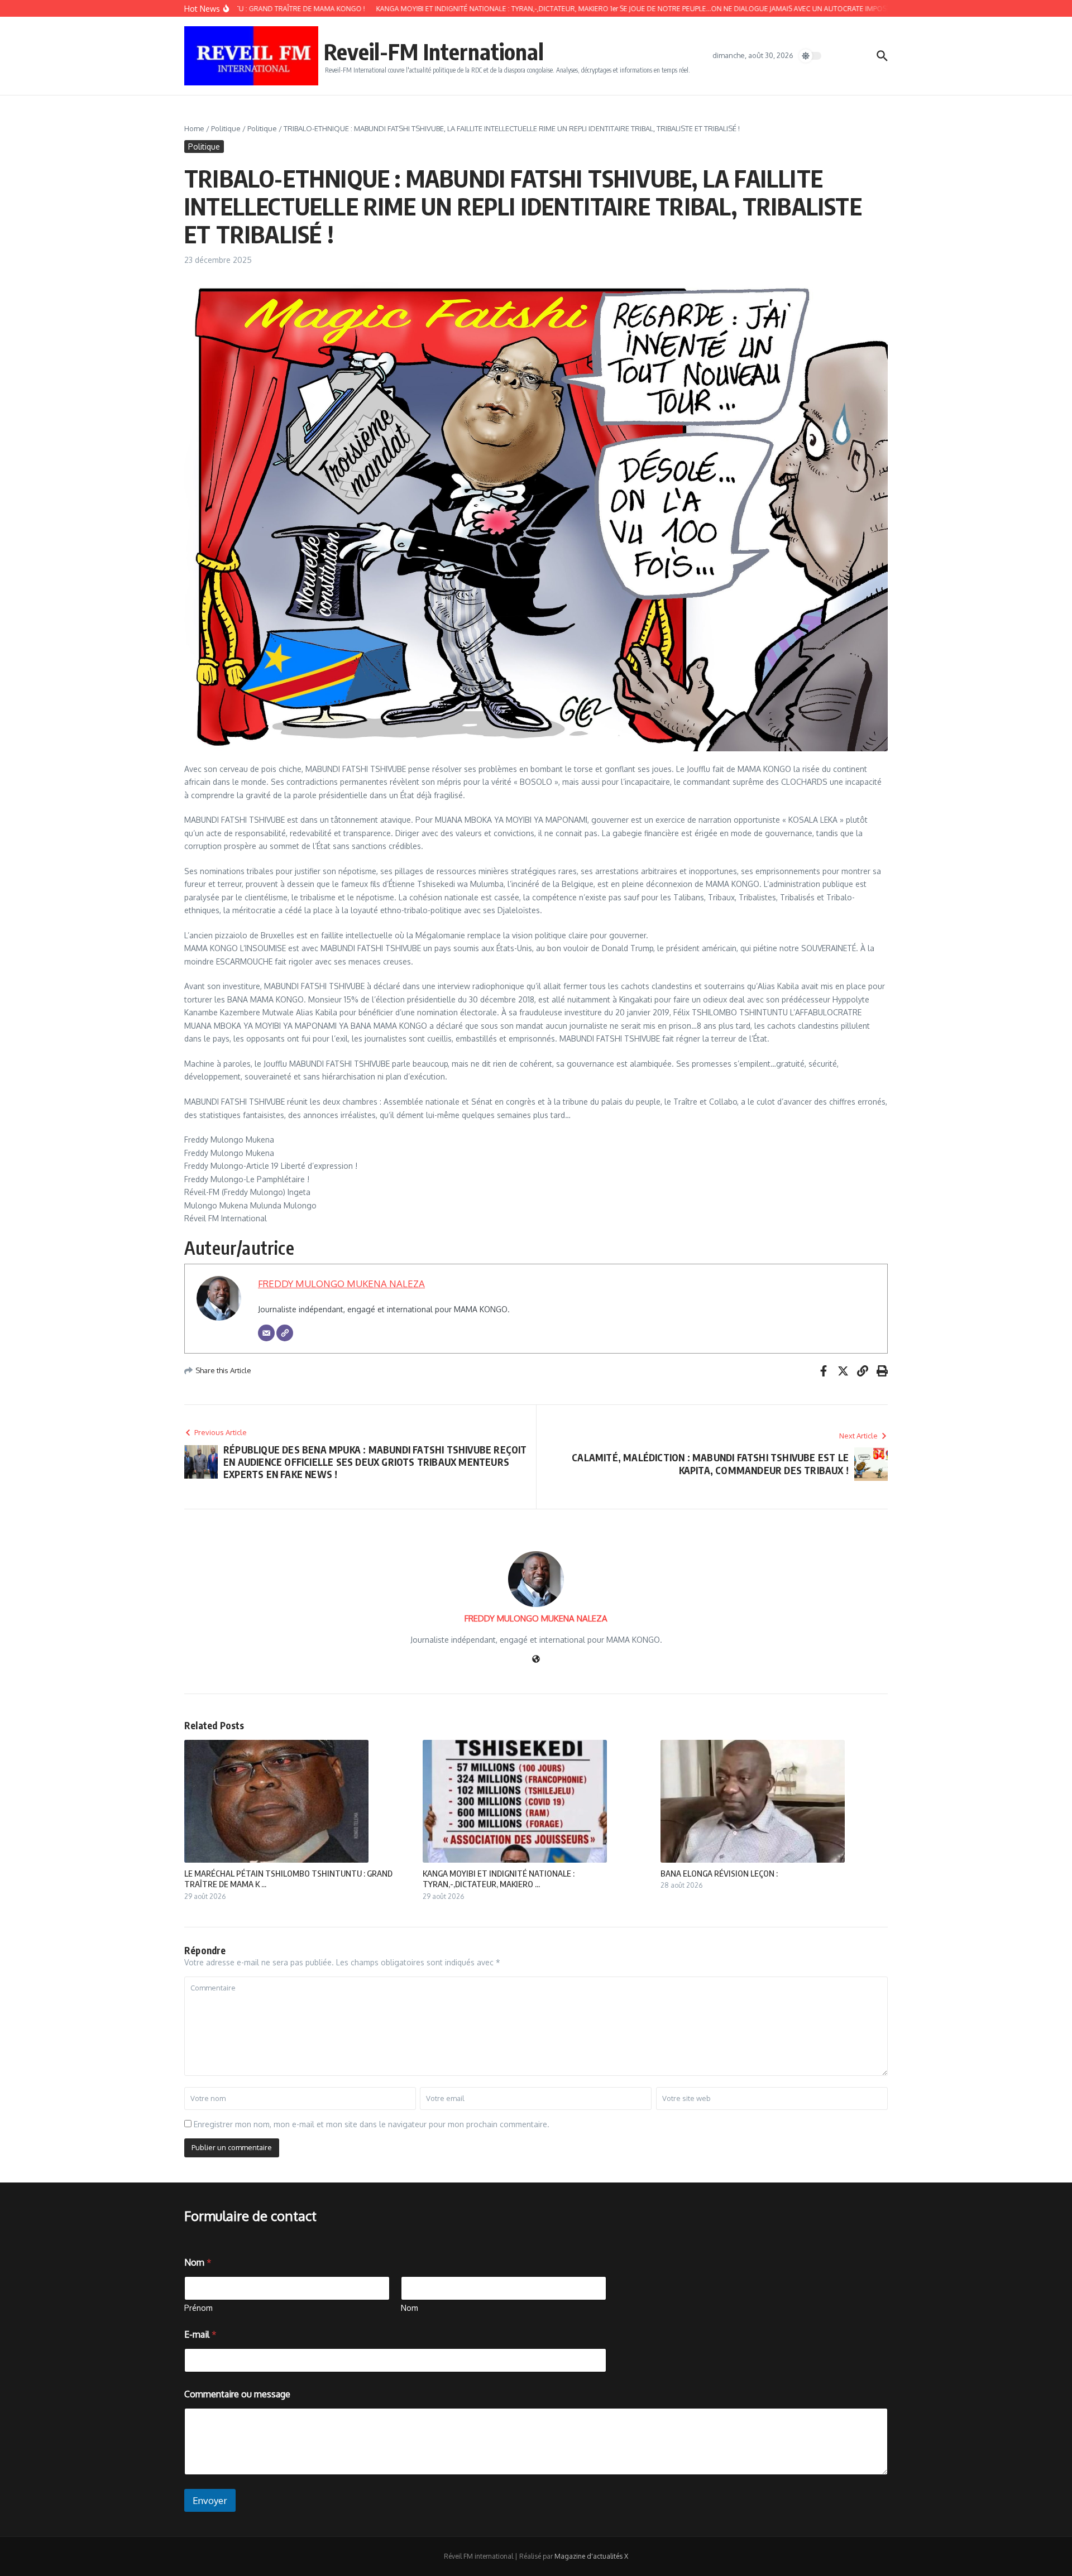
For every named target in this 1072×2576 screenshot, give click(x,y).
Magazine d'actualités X (591, 2556)
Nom (410, 2308)
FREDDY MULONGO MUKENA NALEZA (341, 1284)
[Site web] (536, 1660)
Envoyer (210, 2500)
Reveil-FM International (434, 51)
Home (194, 128)
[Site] (285, 1333)
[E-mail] (266, 1333)
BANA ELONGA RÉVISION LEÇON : (719, 1873)
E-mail (200, 2335)
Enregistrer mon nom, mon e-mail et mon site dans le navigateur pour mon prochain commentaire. (372, 2124)
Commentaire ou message (237, 2394)
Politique (226, 128)
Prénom (198, 2308)
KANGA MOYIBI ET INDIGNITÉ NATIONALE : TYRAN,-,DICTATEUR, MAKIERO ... (499, 1879)
